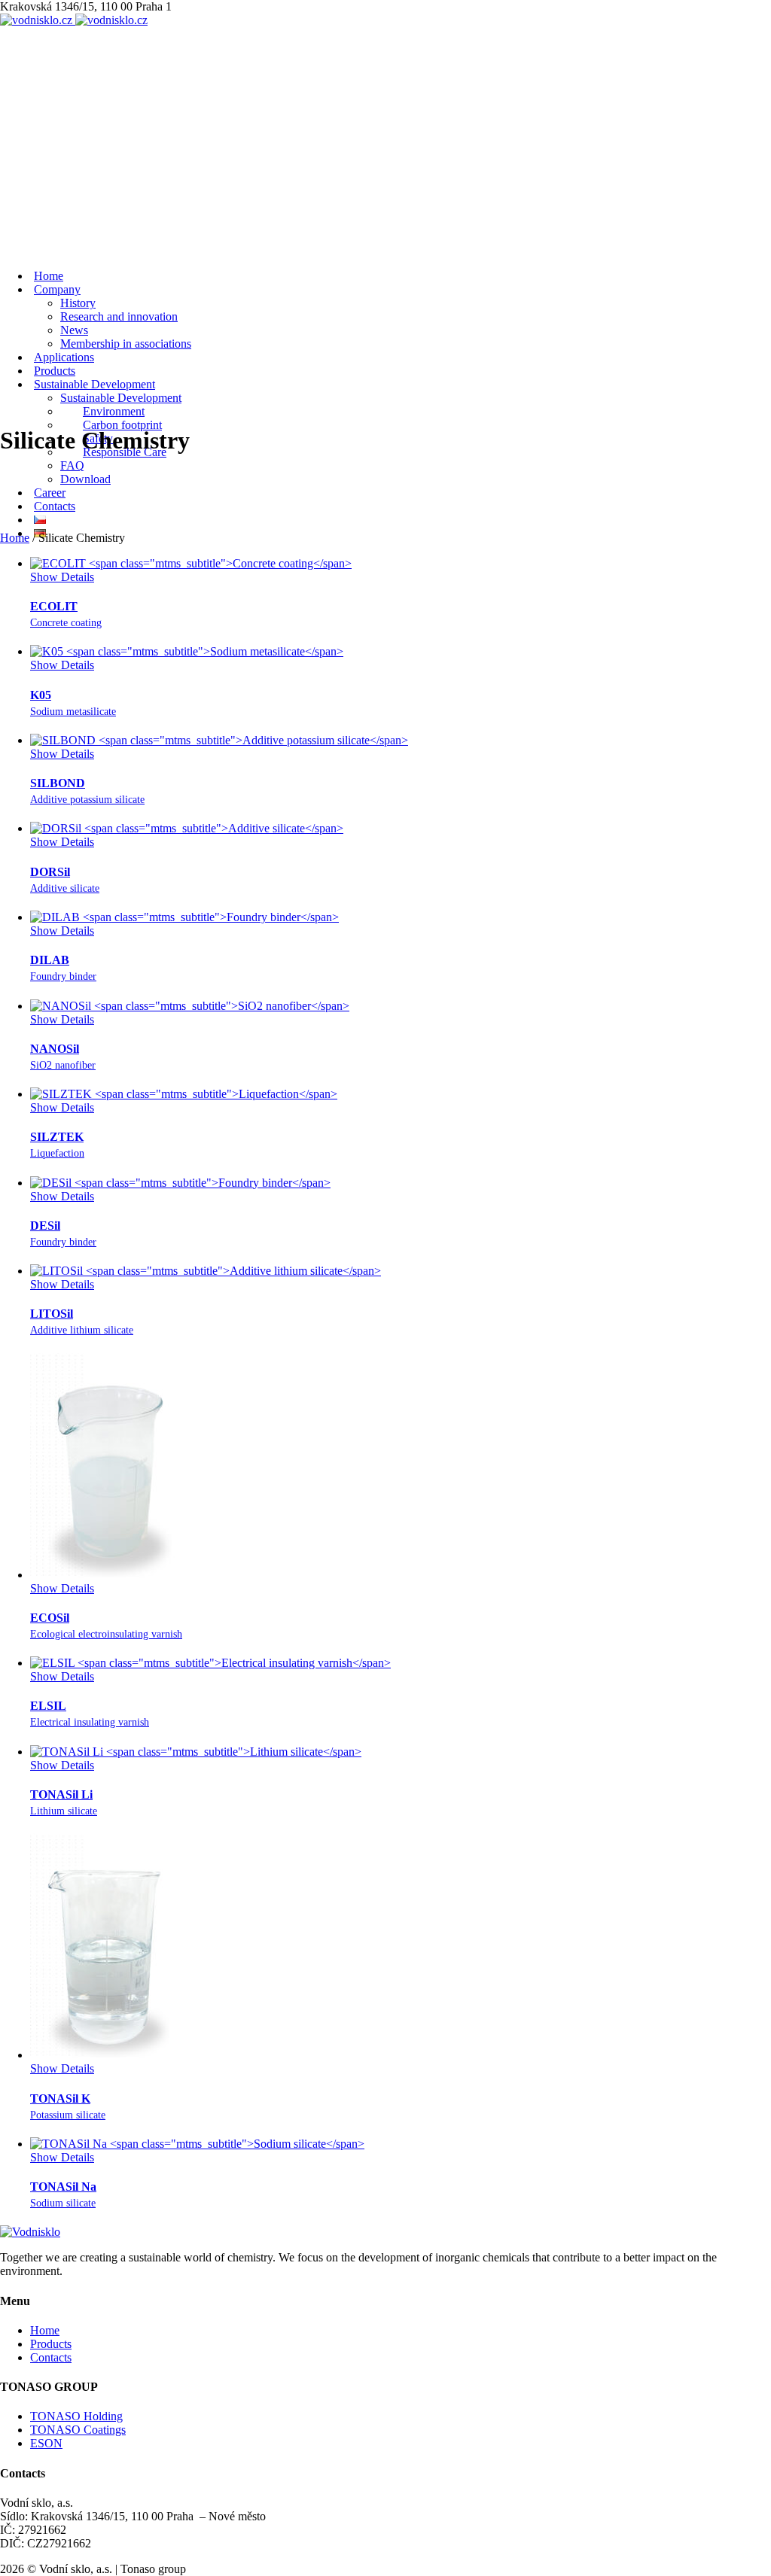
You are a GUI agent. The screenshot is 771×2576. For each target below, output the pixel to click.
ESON (46, 2443)
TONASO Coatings (78, 2430)
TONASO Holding (76, 2416)
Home (15, 538)
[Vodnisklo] (30, 2232)
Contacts (51, 2357)
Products (51, 2344)
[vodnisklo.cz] (74, 20)
